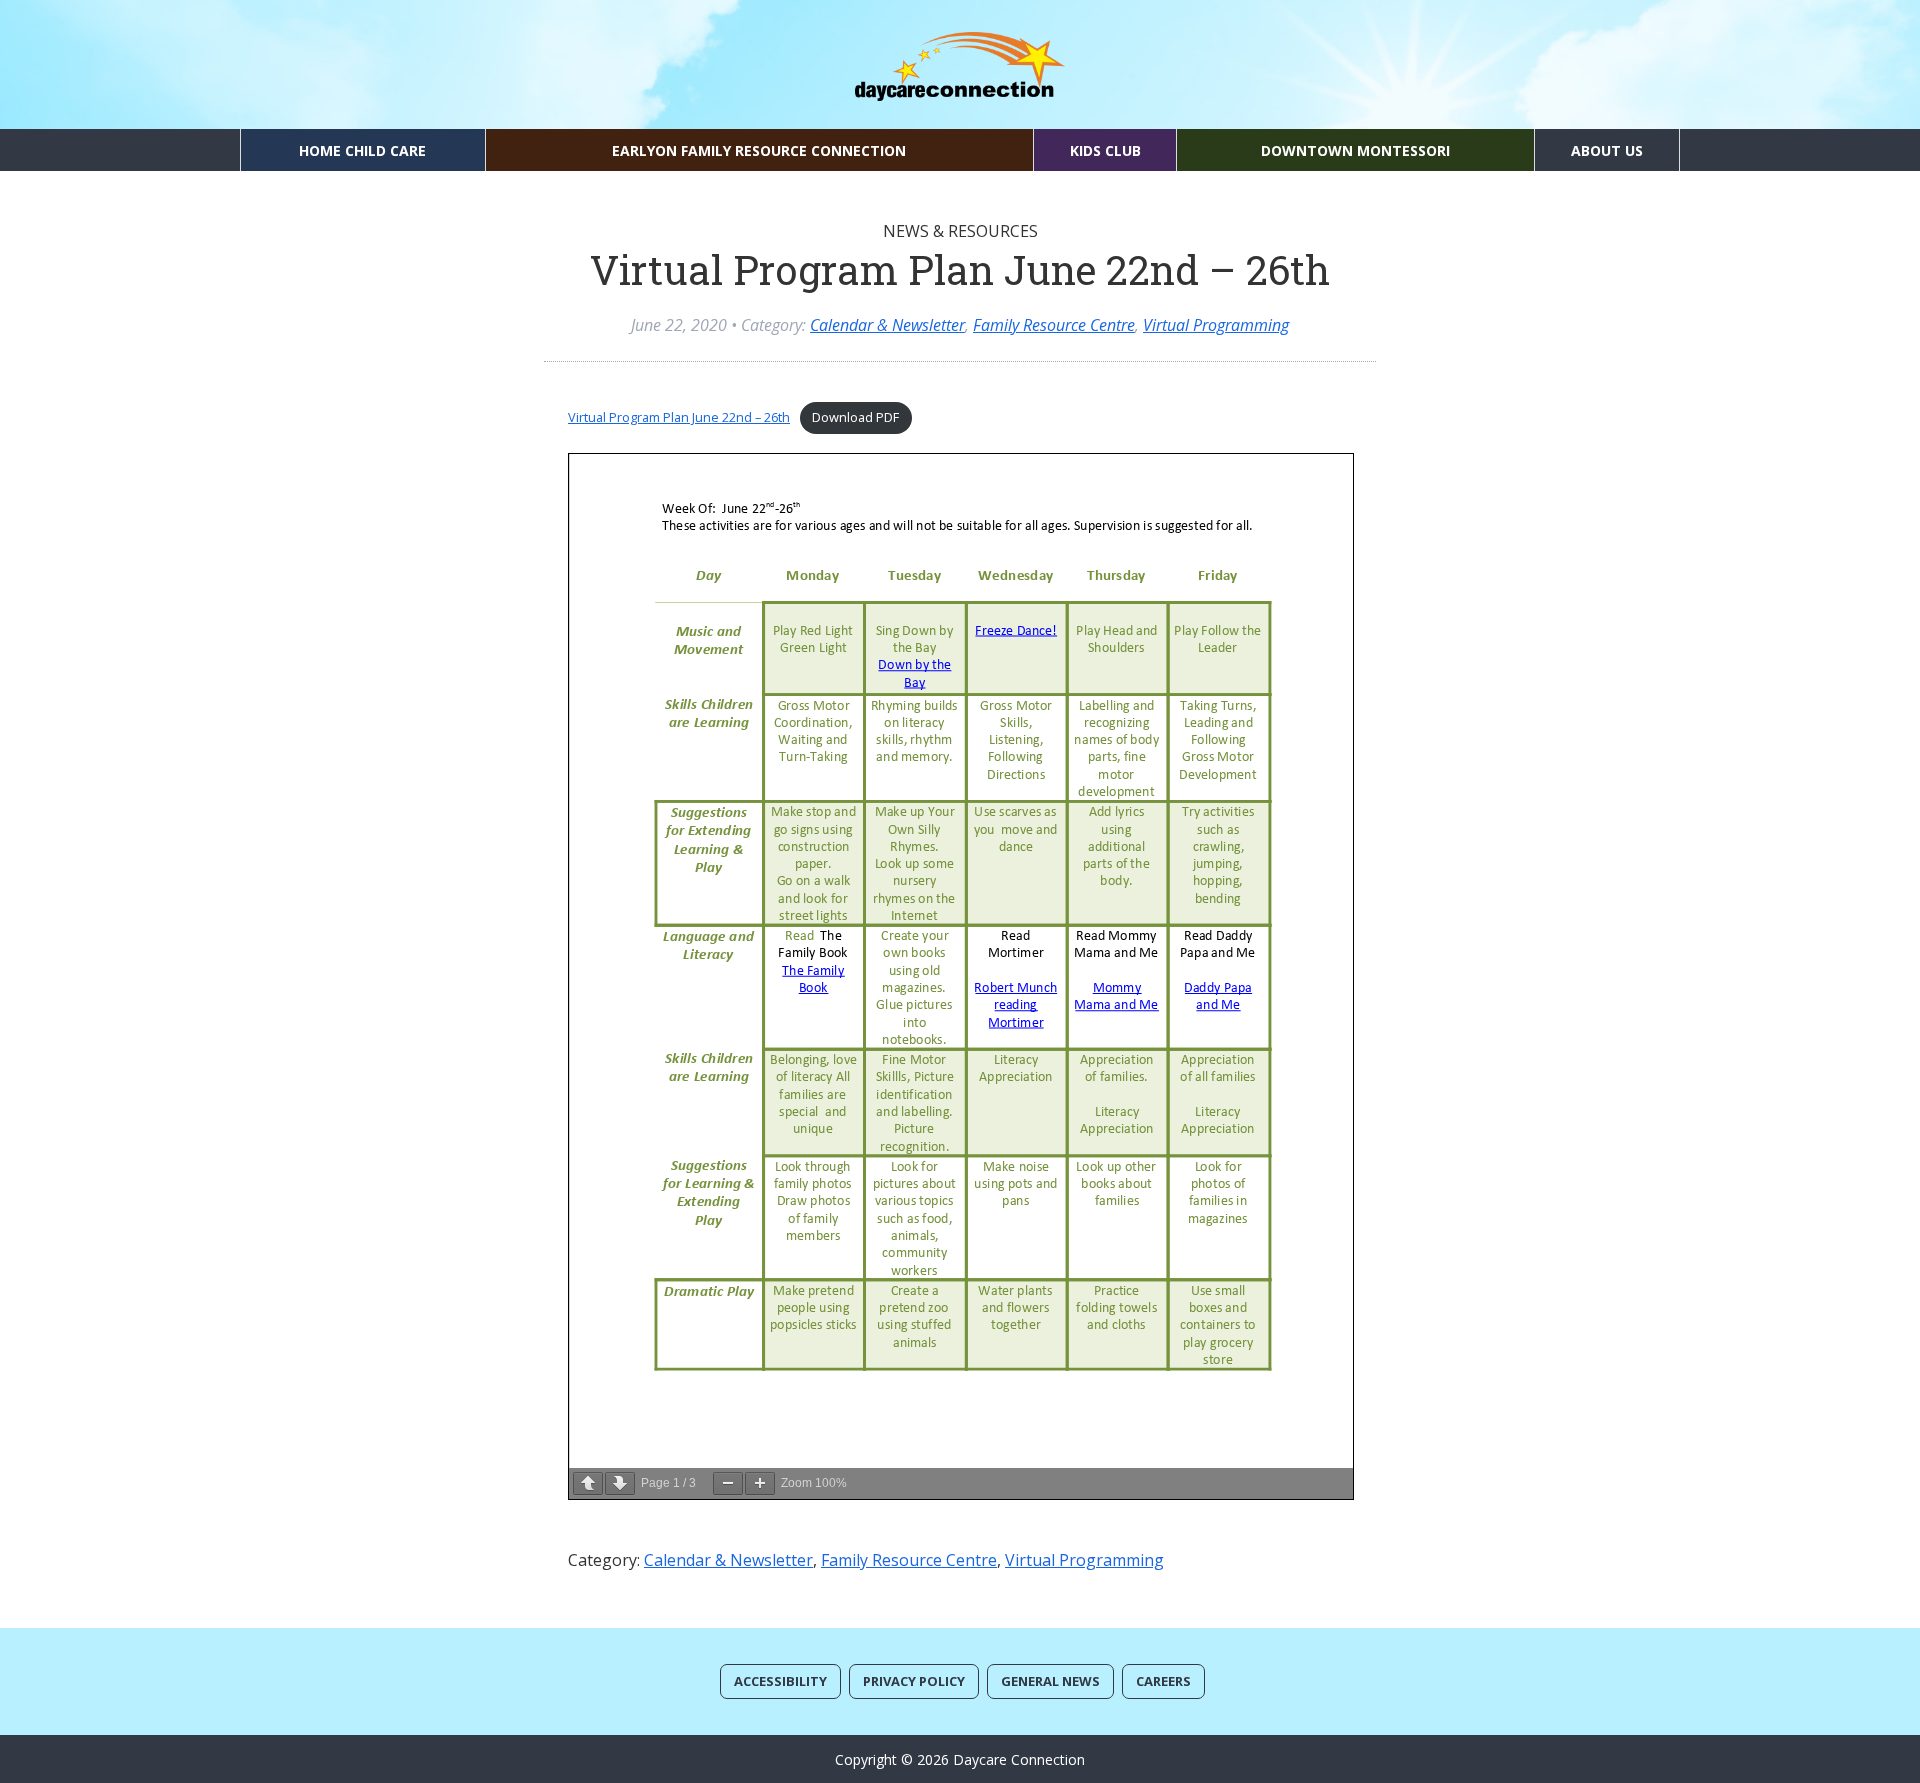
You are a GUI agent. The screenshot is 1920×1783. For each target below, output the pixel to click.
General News (1050, 1681)
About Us (1607, 150)
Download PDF (855, 417)
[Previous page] (588, 1483)
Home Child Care (362, 150)
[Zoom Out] (728, 1483)
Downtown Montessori (1355, 150)
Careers (1163, 1681)
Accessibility (780, 1681)
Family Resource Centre (1054, 325)
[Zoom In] (760, 1483)
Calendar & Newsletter (887, 325)
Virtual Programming (1216, 325)
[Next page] (620, 1483)
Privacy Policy (914, 1681)
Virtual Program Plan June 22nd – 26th (679, 417)
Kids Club (1105, 150)
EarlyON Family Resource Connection (759, 150)
